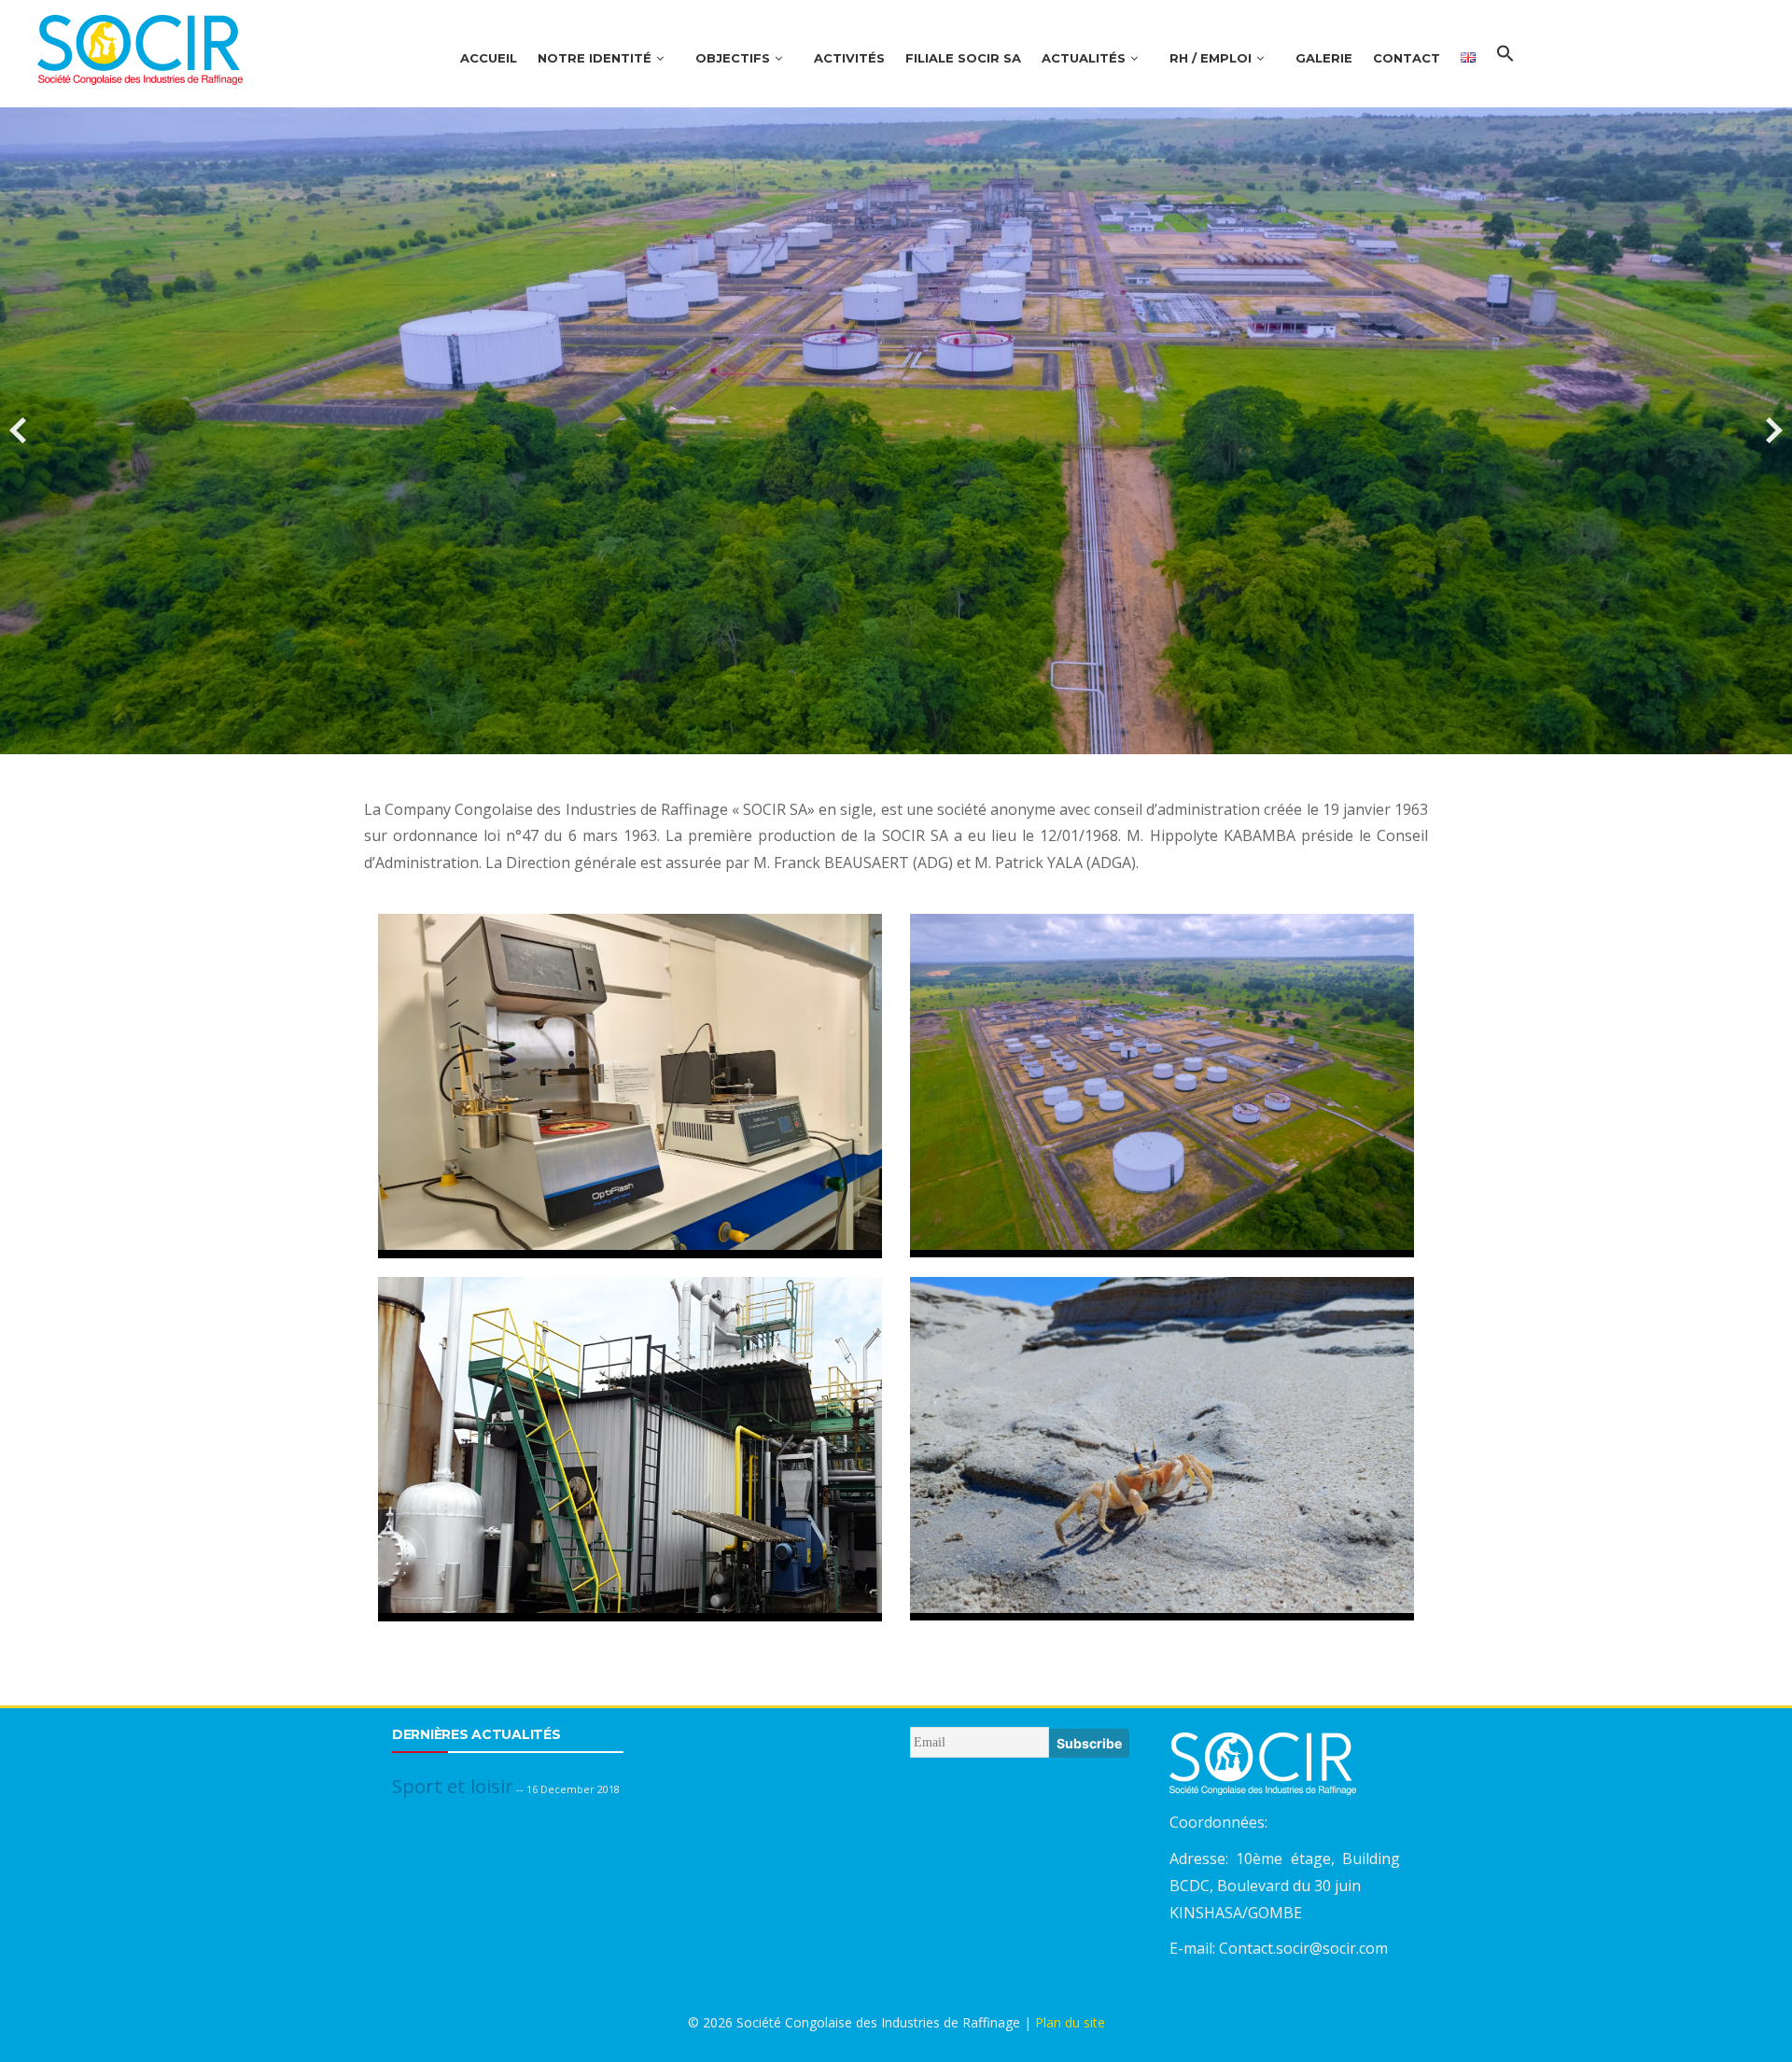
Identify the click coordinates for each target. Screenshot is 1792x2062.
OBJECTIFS (733, 58)
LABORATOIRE (630, 1064)
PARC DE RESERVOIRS (1162, 1064)
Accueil (489, 58)
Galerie (1324, 58)
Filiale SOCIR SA (963, 58)
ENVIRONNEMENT (1162, 1414)
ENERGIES (630, 1427)
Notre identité (595, 58)
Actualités (1084, 58)
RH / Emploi (1211, 58)
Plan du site (1070, 2022)
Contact (1407, 58)
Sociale (422, 1786)
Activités (849, 58)
